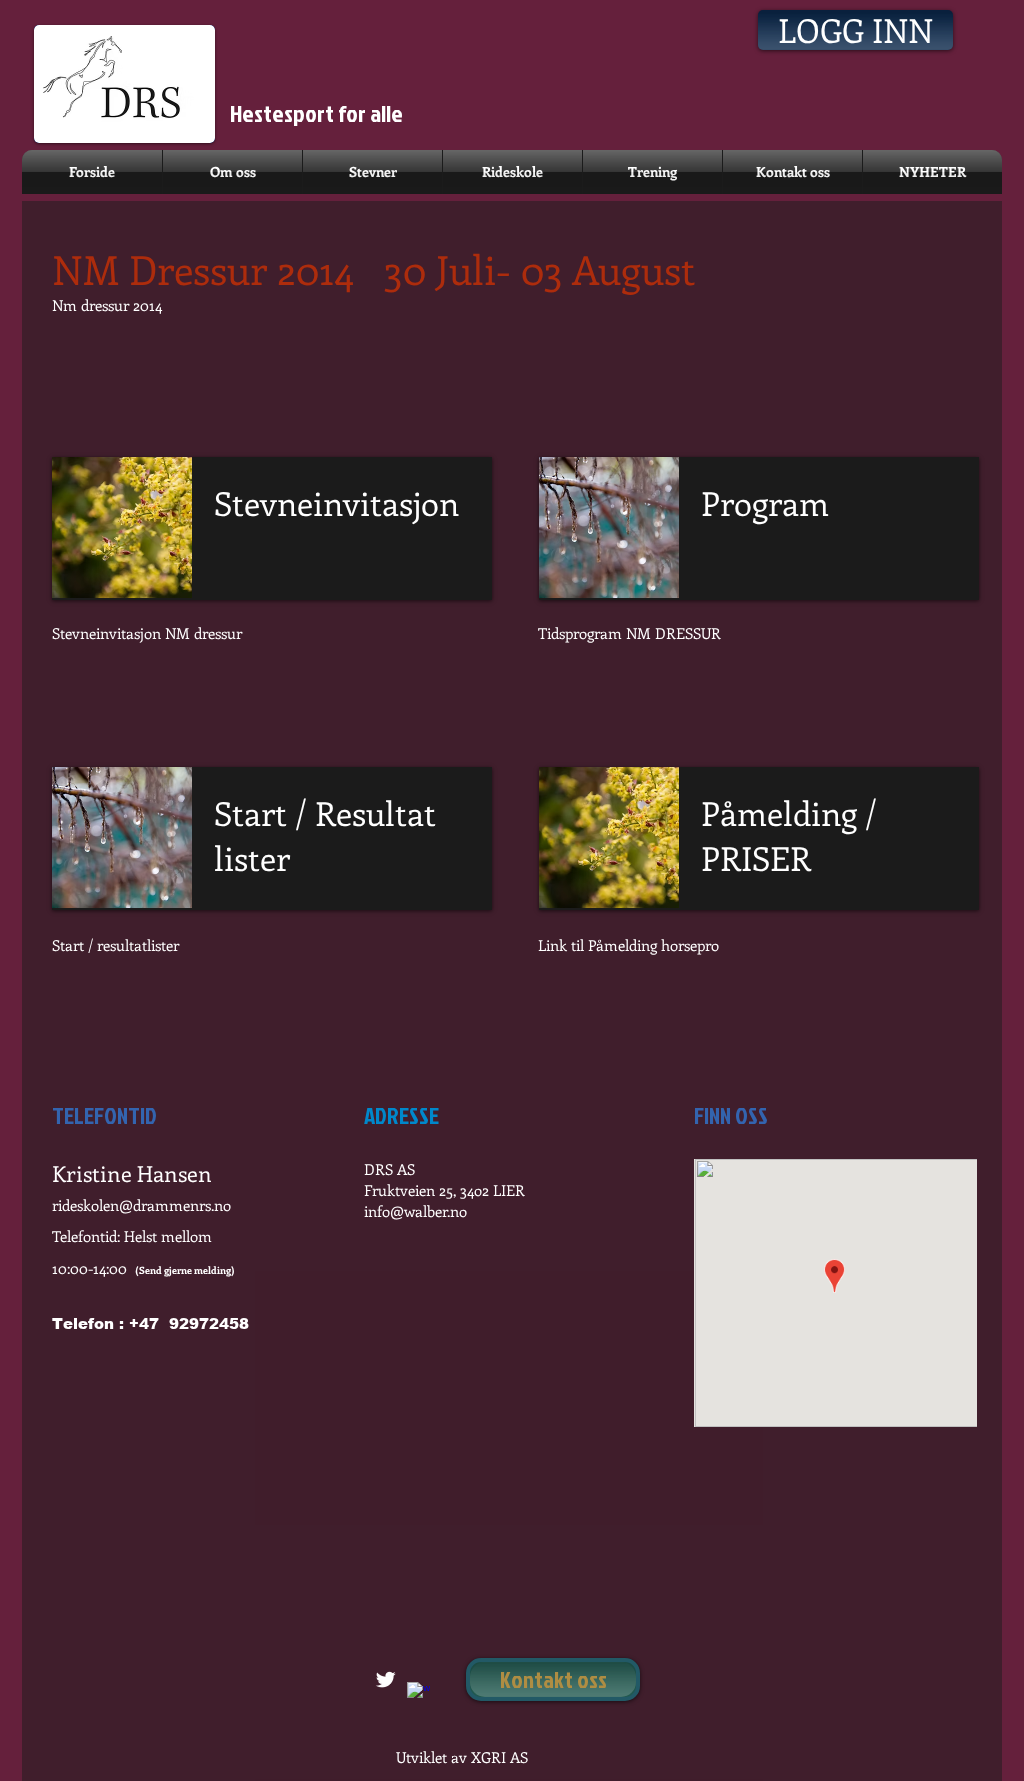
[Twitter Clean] (385, 1679)
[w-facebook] (418, 1693)
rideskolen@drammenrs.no (141, 1205)
